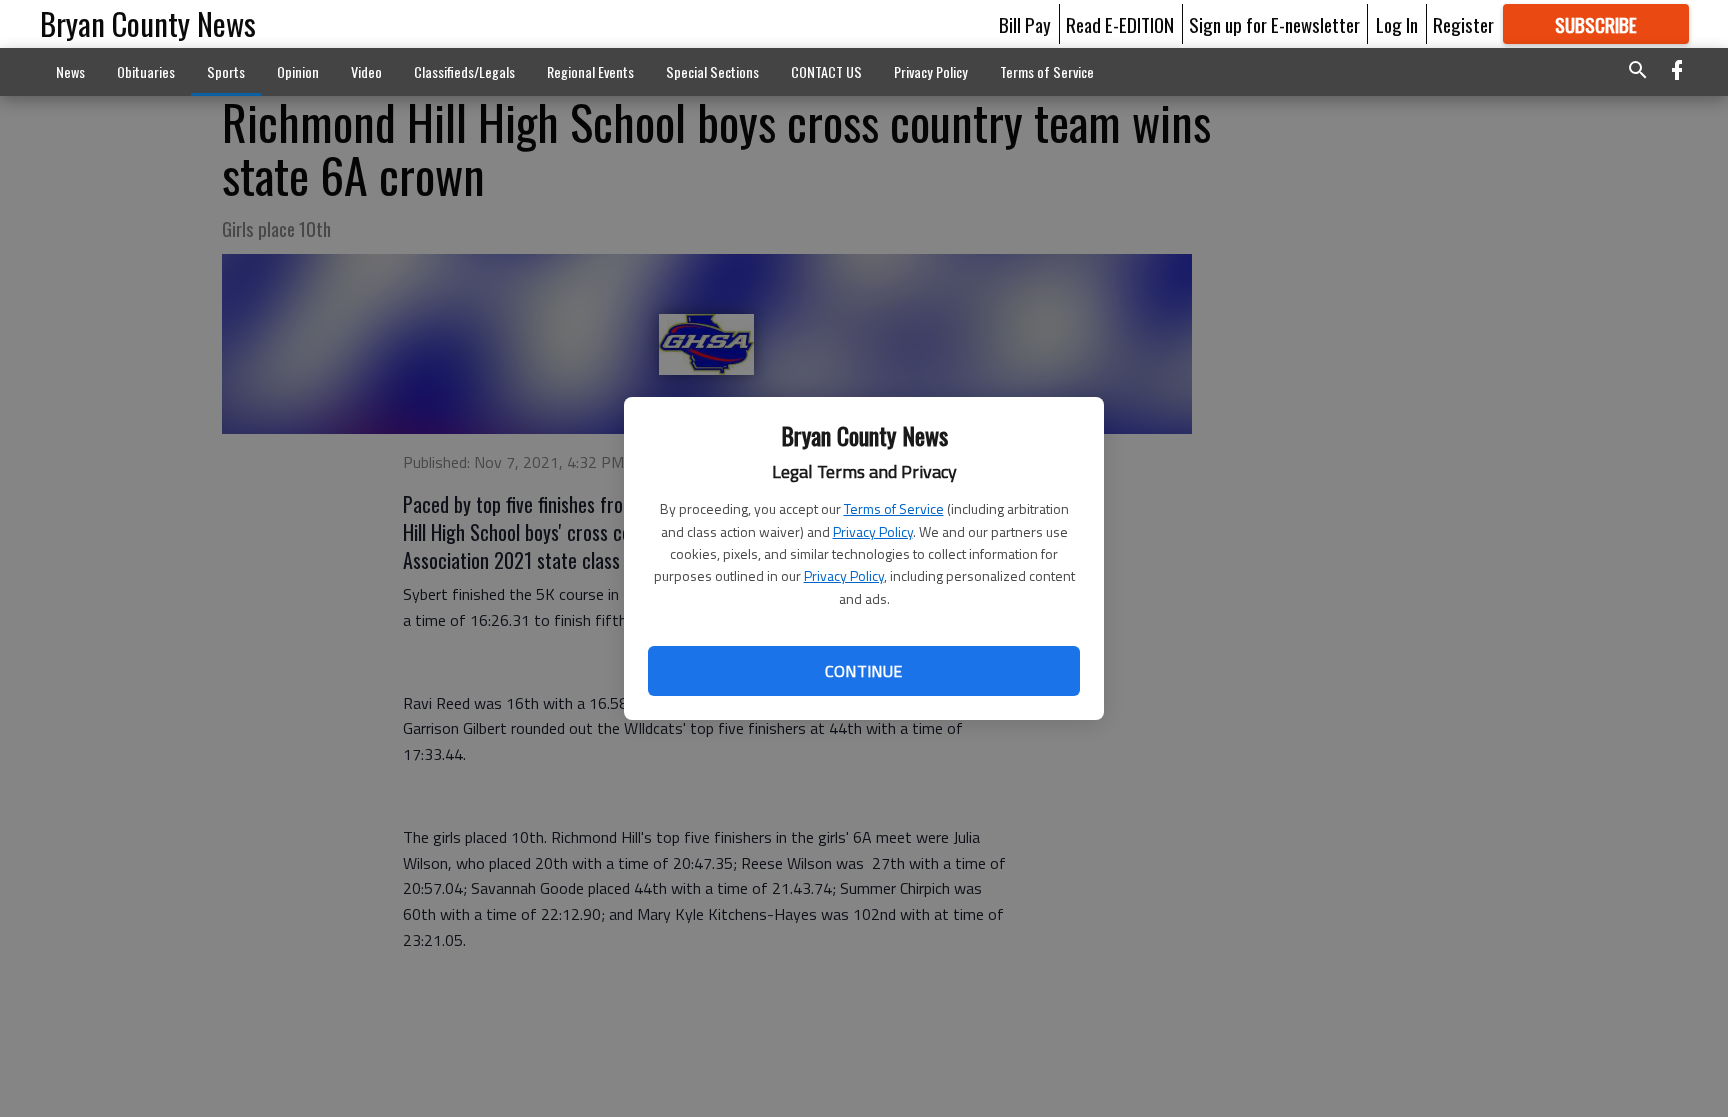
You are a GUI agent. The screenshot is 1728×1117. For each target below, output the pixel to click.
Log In (1397, 24)
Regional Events (590, 71)
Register (1463, 24)
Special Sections (712, 71)
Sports (226, 71)
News (70, 71)
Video (366, 71)
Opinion (298, 71)
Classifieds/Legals (464, 71)
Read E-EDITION (1120, 24)
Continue (863, 671)
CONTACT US (826, 71)
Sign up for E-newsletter (1274, 24)
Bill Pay (1025, 24)
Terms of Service (894, 508)
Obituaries (146, 71)
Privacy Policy (873, 531)
